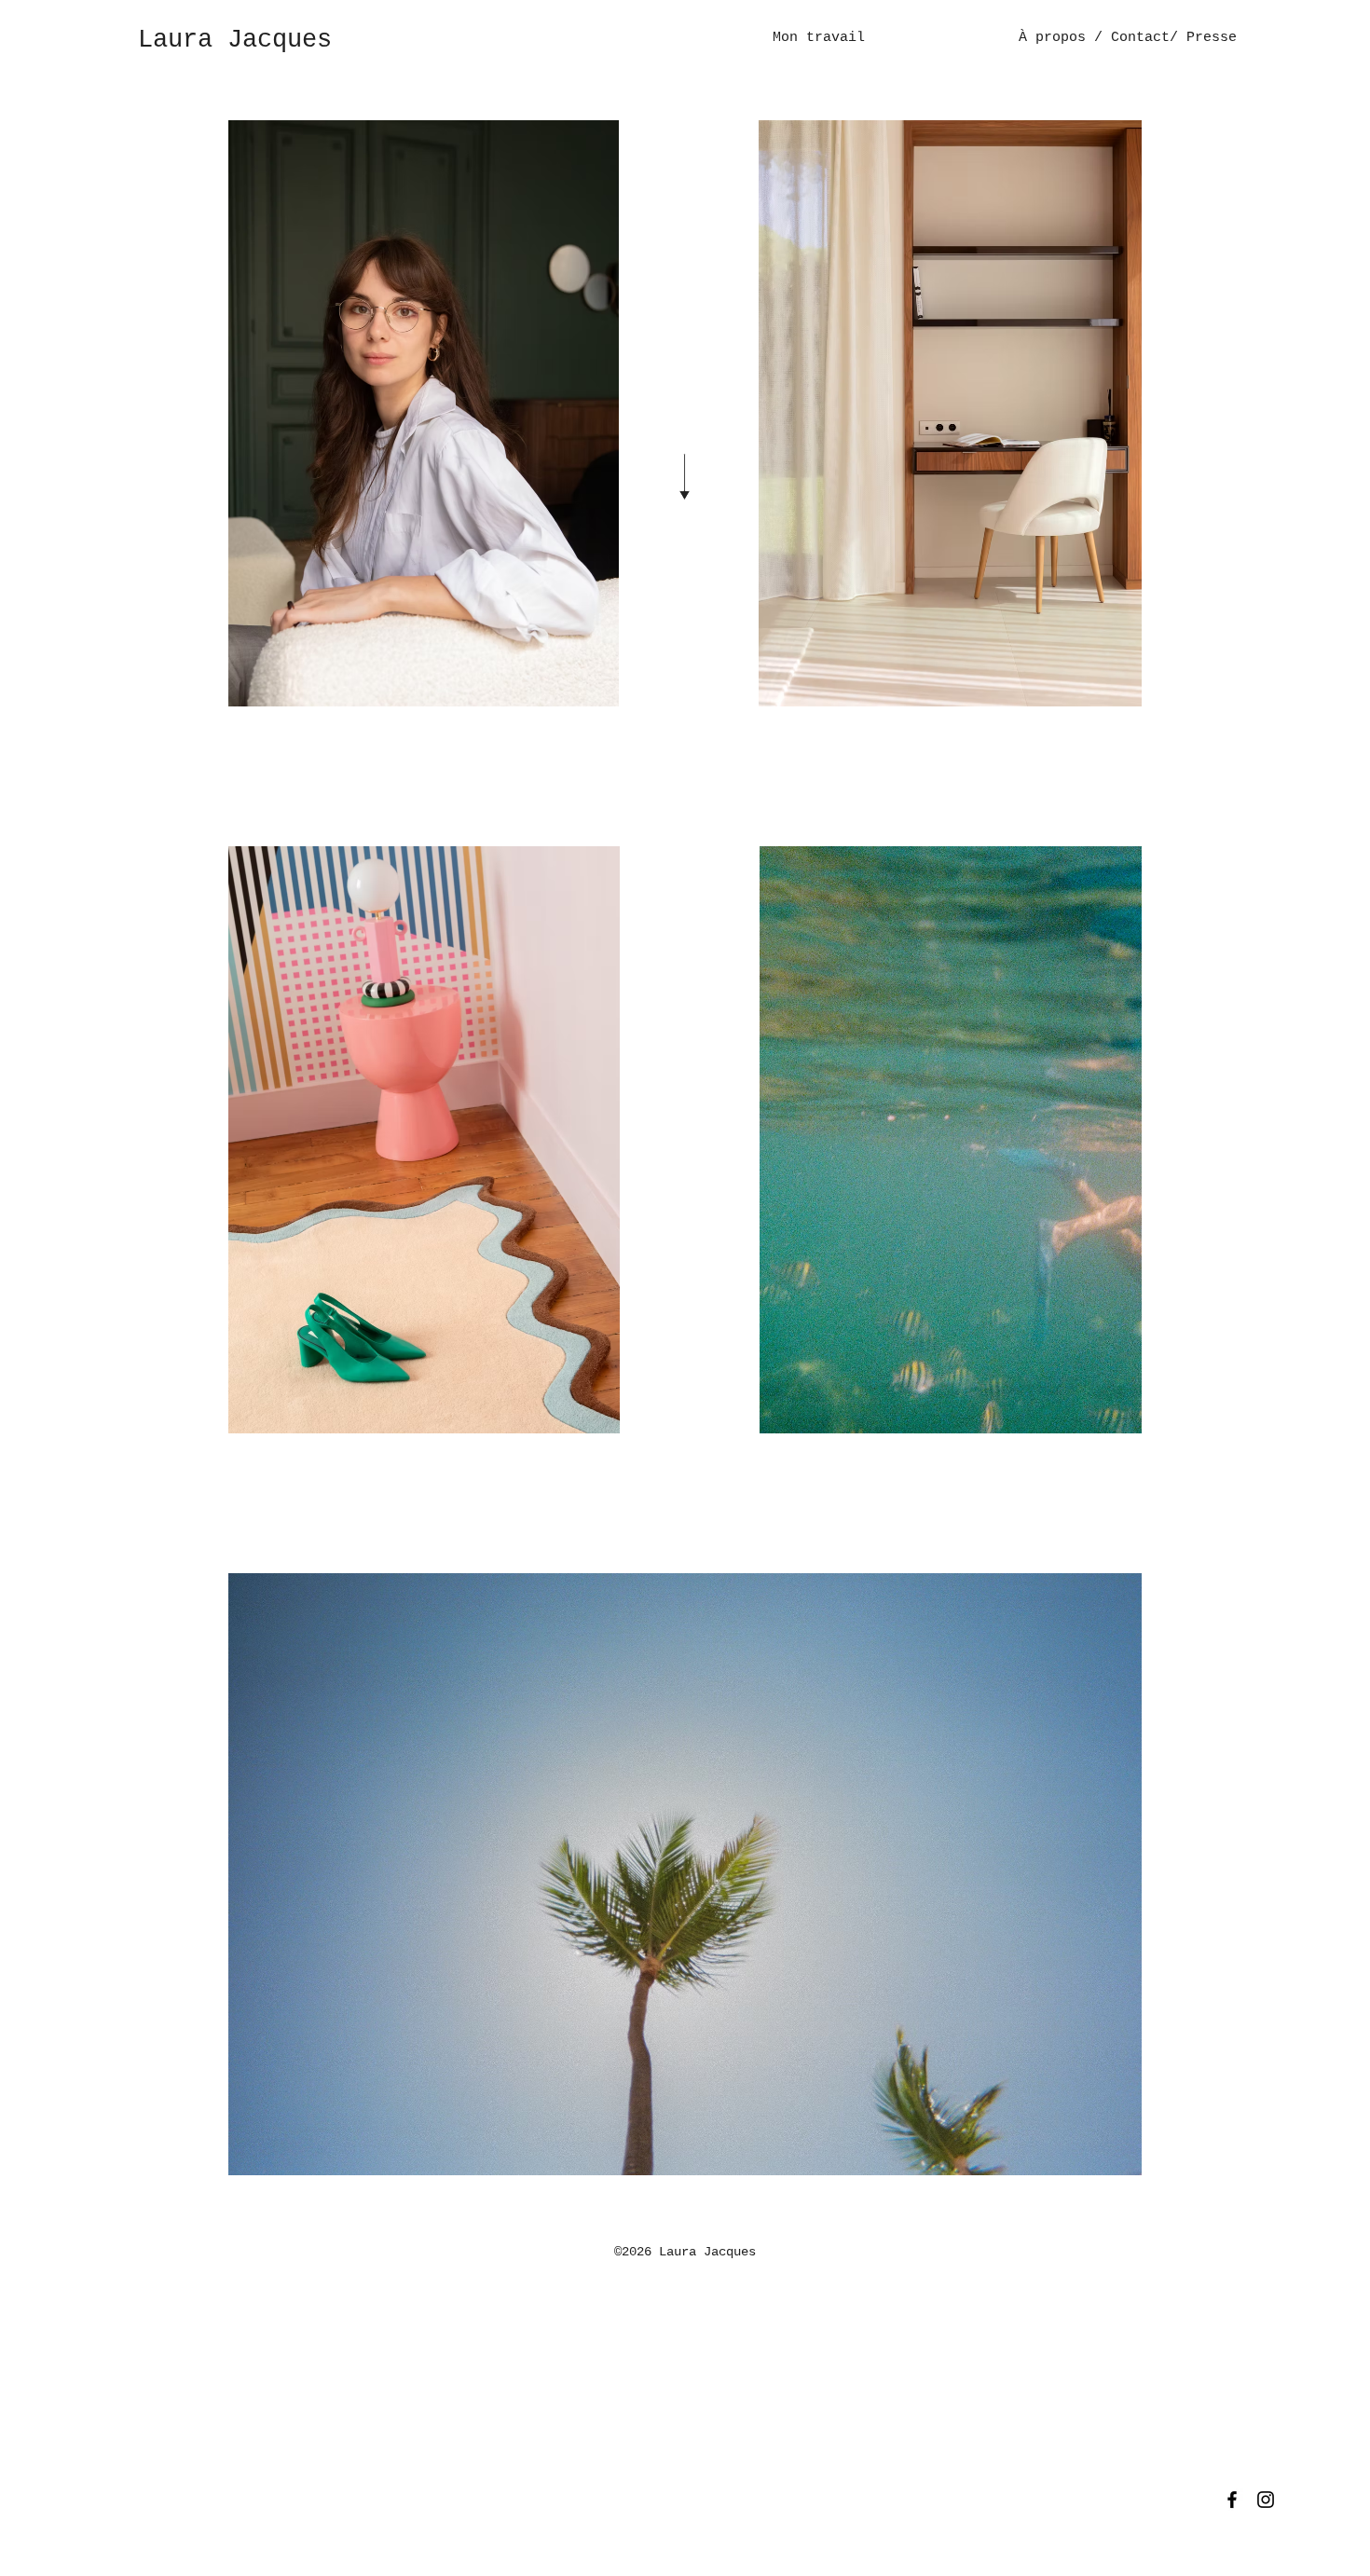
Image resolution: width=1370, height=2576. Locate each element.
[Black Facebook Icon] (1232, 2500)
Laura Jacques (235, 40)
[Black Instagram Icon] (1266, 2500)
